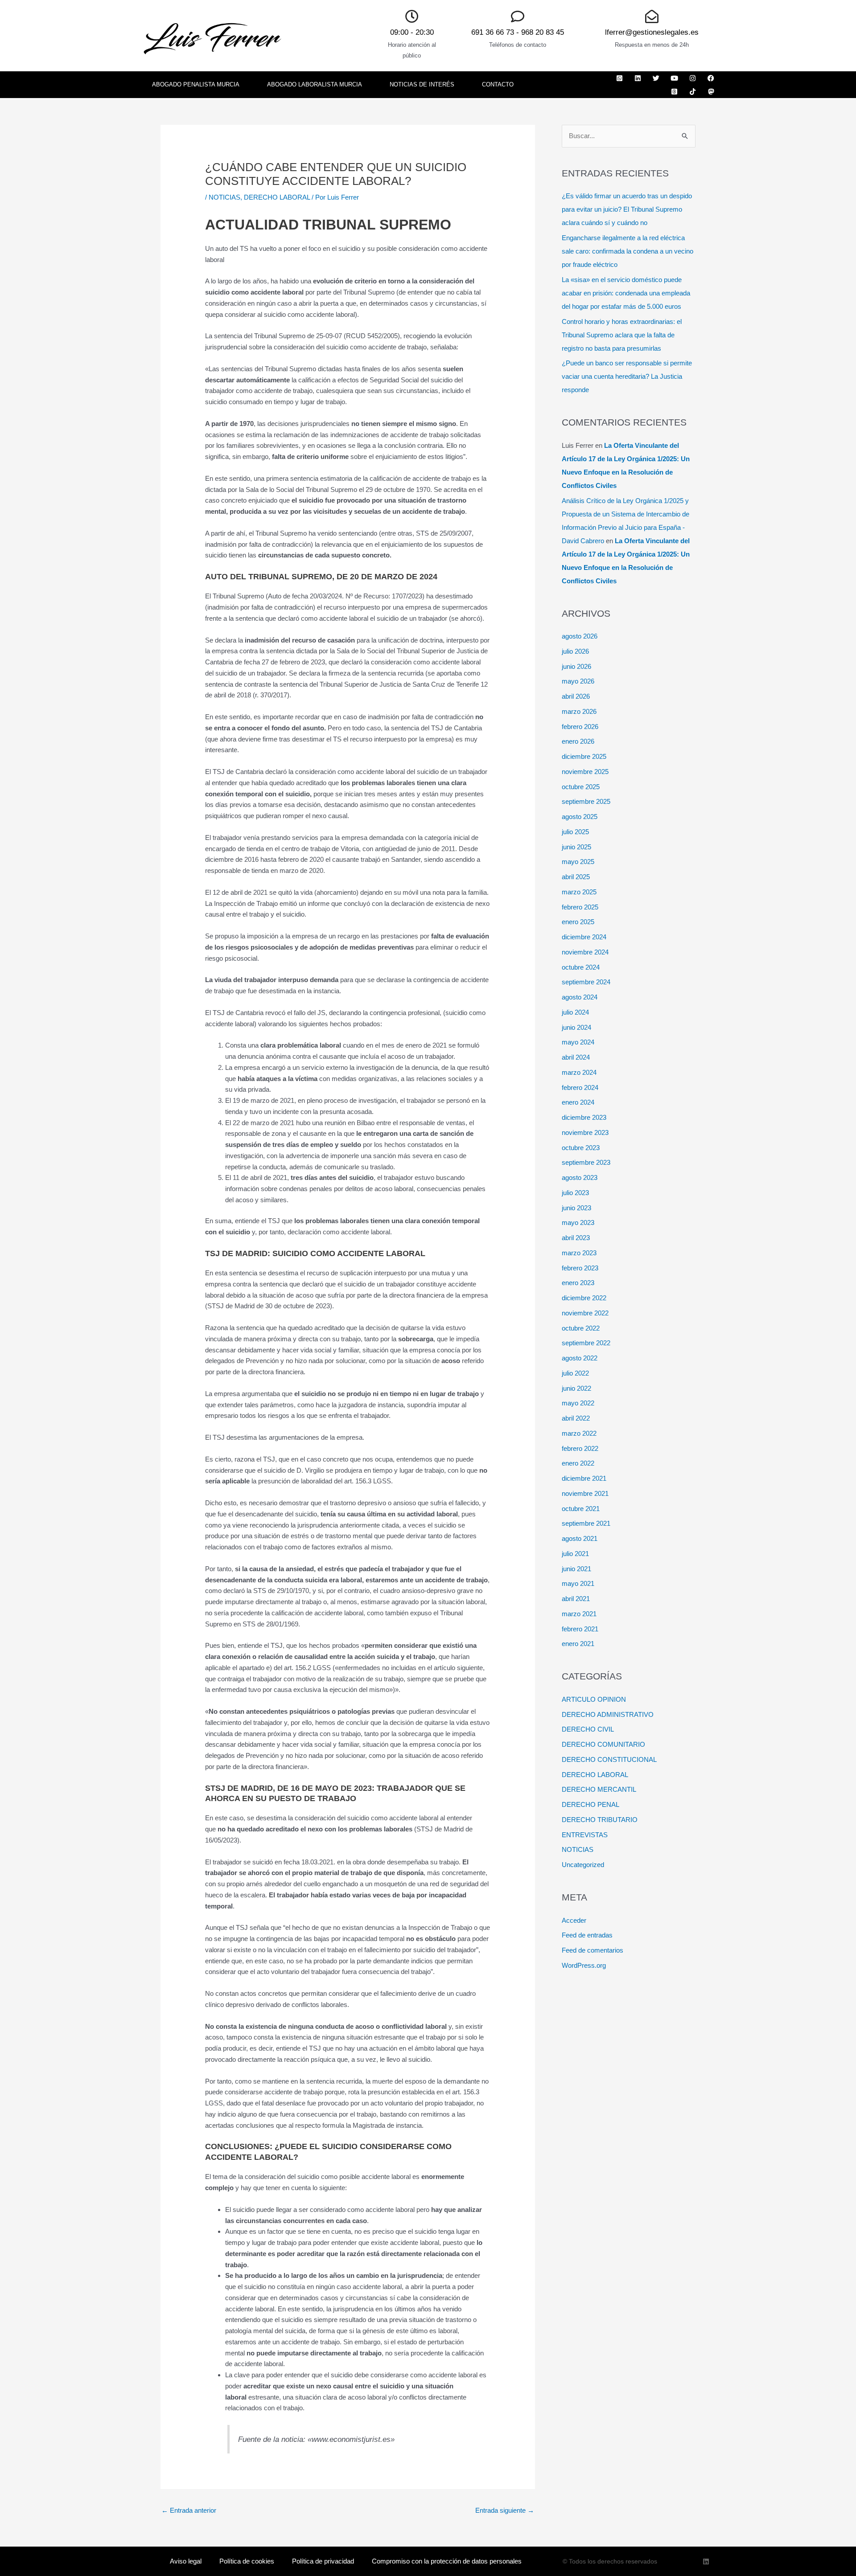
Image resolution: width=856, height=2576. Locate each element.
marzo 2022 (579, 1433)
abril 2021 (576, 1599)
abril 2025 (576, 877)
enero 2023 (578, 1283)
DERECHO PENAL (591, 1804)
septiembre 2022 (586, 1343)
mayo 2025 (578, 862)
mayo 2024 (578, 1042)
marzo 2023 (579, 1253)
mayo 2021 (578, 1583)
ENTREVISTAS (585, 1835)
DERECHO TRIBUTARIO (600, 1820)
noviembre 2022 (585, 1313)
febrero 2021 (580, 1629)
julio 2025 (575, 832)
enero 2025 (578, 922)
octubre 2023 (581, 1148)
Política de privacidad (323, 2561)
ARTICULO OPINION (594, 1699)
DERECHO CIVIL (588, 1729)
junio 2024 (576, 1027)
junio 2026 (576, 666)
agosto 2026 (580, 636)
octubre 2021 (581, 1509)
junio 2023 (576, 1208)
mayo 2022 (578, 1403)
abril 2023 (576, 1238)
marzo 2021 (579, 1614)
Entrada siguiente (505, 2510)
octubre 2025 (581, 787)
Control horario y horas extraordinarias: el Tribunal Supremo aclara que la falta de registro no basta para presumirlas (622, 335)
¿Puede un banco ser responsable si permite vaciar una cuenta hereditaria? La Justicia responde (627, 376)
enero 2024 (578, 1102)
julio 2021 (575, 1554)
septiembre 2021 (586, 1523)
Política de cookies (247, 2561)
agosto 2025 (580, 817)
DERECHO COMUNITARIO (603, 1744)
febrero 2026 (580, 727)
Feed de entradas (587, 1935)
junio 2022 (576, 1388)
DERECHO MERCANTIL (599, 1789)
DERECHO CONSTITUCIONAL (609, 1759)
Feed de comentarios (593, 1950)
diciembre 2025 (584, 756)
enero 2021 (578, 1644)
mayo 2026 (578, 681)
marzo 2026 (579, 711)
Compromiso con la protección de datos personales (447, 2561)
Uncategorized (583, 1865)
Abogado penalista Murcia (196, 84)
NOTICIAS (224, 197)
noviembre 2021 (585, 1493)
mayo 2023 (578, 1222)
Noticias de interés (422, 84)
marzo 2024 (579, 1072)
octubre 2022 (581, 1328)
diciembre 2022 (584, 1298)
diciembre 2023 (584, 1117)
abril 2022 (576, 1418)
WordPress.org (584, 1965)
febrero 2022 (580, 1448)
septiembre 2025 (586, 801)
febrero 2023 (580, 1268)
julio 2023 (575, 1193)
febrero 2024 (580, 1087)
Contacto (498, 84)
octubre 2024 (581, 967)
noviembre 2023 (585, 1132)
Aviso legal (186, 2561)
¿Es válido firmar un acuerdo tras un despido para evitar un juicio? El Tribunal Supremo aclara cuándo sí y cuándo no (627, 209)
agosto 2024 (580, 997)
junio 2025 (576, 847)
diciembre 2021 (584, 1478)
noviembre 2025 (585, 772)
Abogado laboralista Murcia (315, 84)
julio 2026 (575, 651)
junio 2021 (576, 1569)
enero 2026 (578, 741)
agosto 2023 (580, 1177)
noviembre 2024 (585, 952)
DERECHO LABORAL (277, 197)
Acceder (574, 1920)
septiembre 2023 (586, 1162)
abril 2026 (576, 696)
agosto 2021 (580, 1538)
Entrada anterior (189, 2510)
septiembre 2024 (586, 982)
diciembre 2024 (584, 937)
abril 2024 (576, 1057)
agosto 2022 (580, 1358)
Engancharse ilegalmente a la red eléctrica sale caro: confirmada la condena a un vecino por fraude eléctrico (628, 251)
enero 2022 (578, 1463)
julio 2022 (575, 1373)
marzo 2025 (579, 892)
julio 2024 (575, 1012)
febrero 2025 (580, 907)
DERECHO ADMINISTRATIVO (608, 1714)
